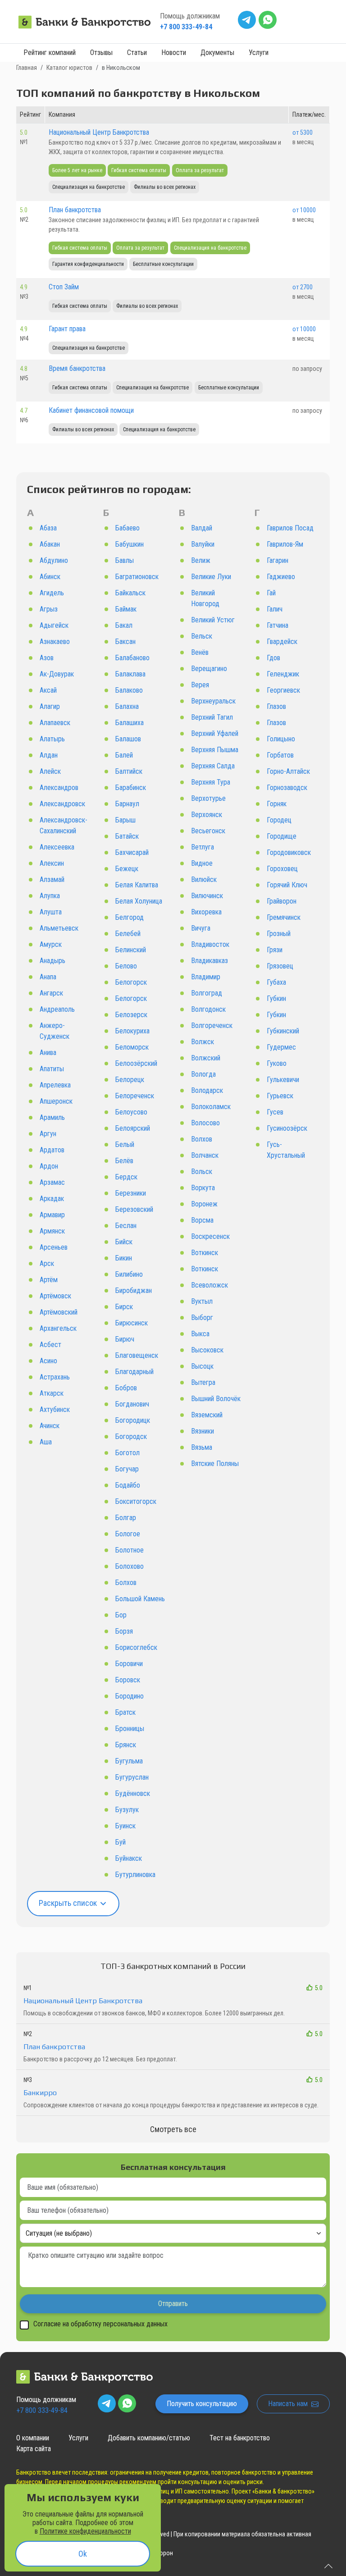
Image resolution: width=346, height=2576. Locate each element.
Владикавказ (209, 961)
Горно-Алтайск (288, 771)
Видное (202, 863)
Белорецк (130, 1080)
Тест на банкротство (240, 2438)
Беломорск (132, 1047)
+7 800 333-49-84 (186, 27)
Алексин (52, 863)
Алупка (50, 896)
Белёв (124, 1161)
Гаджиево (281, 577)
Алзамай (52, 879)
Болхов (126, 1583)
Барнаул (127, 804)
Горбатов (280, 755)
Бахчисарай (132, 852)
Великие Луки (211, 577)
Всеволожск (209, 1285)
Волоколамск (211, 1107)
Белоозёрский (136, 1063)
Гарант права (67, 329)
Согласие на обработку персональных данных (100, 2324)
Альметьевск (59, 928)
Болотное (130, 1550)
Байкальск (130, 593)
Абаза (48, 528)
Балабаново (132, 658)
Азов (47, 658)
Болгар (126, 1518)
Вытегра (203, 1382)
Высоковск (207, 1350)
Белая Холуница (139, 901)
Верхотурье (208, 798)
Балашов (128, 739)
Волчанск (205, 1155)
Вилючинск (207, 896)
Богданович (132, 1404)
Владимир (206, 977)
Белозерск (131, 1015)
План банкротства (75, 210)
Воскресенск (210, 1236)
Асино (48, 1361)
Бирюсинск (132, 1323)
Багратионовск (137, 577)
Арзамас (52, 1182)
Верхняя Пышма (215, 750)
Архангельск (58, 1328)
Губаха (276, 982)
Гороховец (282, 869)
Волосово (205, 1123)
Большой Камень (140, 1599)
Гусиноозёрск (287, 1128)
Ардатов (52, 1150)
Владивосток (210, 944)
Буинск (125, 1826)
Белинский (131, 950)
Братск (125, 1712)
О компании (33, 2438)
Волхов (202, 1139)
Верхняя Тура (211, 782)
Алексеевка (57, 847)
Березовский (134, 1209)
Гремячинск (284, 917)
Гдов (273, 658)
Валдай (202, 528)
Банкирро (40, 2093)
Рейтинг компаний (50, 53)
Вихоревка (206, 912)
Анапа (48, 977)
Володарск (207, 1090)
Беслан (126, 1226)
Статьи (137, 53)
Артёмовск (55, 1296)
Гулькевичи (283, 1080)
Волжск (203, 1042)
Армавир (52, 1215)
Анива (48, 1053)
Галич (275, 609)
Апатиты (52, 1069)
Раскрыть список (69, 1903)
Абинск (50, 577)
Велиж (201, 560)
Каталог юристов (69, 68)
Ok (83, 2554)
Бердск (126, 1177)
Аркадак (52, 1199)
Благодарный (134, 1372)
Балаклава (130, 674)
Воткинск (205, 1253)
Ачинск (50, 1426)
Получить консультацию (202, 2404)
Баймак (126, 609)
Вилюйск (204, 879)
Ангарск (51, 993)
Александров (59, 788)
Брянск (126, 1745)
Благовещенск (137, 1355)
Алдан (49, 755)
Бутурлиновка (135, 1875)
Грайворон (282, 901)
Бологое (128, 1534)
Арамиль (52, 1117)
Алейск (50, 771)
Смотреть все (173, 2129)
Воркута (203, 1188)
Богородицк (133, 1420)
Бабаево (127, 528)
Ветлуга (203, 847)
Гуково (277, 1063)
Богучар (127, 1469)
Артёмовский (59, 1312)
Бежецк (127, 869)
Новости (174, 53)
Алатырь (52, 739)
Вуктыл (202, 1301)
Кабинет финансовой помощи (91, 410)
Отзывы (101, 53)
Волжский (206, 1058)
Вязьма (202, 1447)
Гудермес (281, 1047)
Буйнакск (129, 1858)
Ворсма (202, 1220)
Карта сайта (34, 2449)
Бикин (124, 1258)
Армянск (52, 1231)
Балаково (129, 690)
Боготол (127, 1453)
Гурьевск (280, 1096)
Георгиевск (283, 690)
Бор (121, 1615)
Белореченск (135, 1096)
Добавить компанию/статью (149, 2438)
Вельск (202, 636)
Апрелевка (55, 1085)
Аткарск (52, 1393)
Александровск (62, 804)
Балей (124, 755)
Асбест (50, 1345)
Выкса (200, 1334)
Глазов (276, 706)
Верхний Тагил (212, 717)
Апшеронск (56, 1101)
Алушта (51, 912)
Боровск (128, 1680)
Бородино (130, 1696)
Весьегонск (208, 831)
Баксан (125, 642)
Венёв (200, 652)
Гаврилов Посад (290, 528)
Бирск (124, 1307)
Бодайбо (128, 1485)
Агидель (52, 593)
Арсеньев (54, 1247)
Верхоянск (207, 815)
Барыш (125, 820)
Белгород (130, 917)
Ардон (49, 1166)
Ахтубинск (55, 1409)
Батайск (127, 836)
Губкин (276, 998)
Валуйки (203, 544)
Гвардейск (282, 642)
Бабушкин (130, 544)
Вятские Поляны (215, 1464)
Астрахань (55, 1377)
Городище (282, 836)
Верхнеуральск (213, 701)
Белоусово (131, 1112)
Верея (200, 685)
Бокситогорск (136, 1501)
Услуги (259, 53)
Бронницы (130, 1729)
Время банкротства (77, 368)
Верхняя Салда (213, 766)
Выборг (202, 1318)
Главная (27, 68)
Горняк (277, 804)
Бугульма (129, 1761)
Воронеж (204, 1204)
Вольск (202, 1172)
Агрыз (49, 609)
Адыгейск (54, 625)
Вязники (203, 1431)
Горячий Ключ (287, 885)
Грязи (275, 950)
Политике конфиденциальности (85, 2531)
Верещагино (209, 669)
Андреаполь (57, 1009)
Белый (125, 1144)
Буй (121, 1842)
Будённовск (133, 1793)
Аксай (48, 690)
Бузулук (127, 1810)
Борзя (124, 1631)
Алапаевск (55, 723)
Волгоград (207, 993)
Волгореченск (212, 1025)
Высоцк (202, 1366)
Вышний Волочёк (216, 1399)
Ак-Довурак (57, 674)
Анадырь (52, 961)
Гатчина (278, 625)
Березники (131, 1193)
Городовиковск (289, 852)
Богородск (131, 1436)
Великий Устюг (213, 620)
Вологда (203, 1074)
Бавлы (125, 560)
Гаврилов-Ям (285, 544)
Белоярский (133, 1128)
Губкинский (283, 1031)
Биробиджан (134, 1290)
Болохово (130, 1566)
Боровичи (129, 1664)
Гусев (275, 1112)
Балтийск (129, 771)
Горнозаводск (287, 788)
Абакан (50, 544)
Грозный (279, 934)
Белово (126, 966)
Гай (271, 593)
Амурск (51, 944)
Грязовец (280, 966)
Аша (46, 1442)
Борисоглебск (136, 1647)
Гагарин (278, 560)
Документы (217, 53)
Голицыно (281, 739)
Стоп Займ (64, 287)
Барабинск (131, 788)
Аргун (48, 1134)
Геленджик (283, 674)
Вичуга (201, 928)
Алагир (50, 706)
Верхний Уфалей (215, 733)
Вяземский (207, 1415)
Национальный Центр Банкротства (99, 132)
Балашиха (130, 723)
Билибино (129, 1274)
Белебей (128, 934)
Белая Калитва (137, 885)
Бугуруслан (132, 1777)
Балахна (127, 706)
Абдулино (54, 560)
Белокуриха (132, 1031)
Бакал (124, 625)
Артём (49, 1280)
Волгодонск (208, 1009)
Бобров (126, 1388)
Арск (47, 1263)
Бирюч (125, 1339)
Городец (279, 820)
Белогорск (131, 982)
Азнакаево (55, 642)
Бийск (124, 1242)
